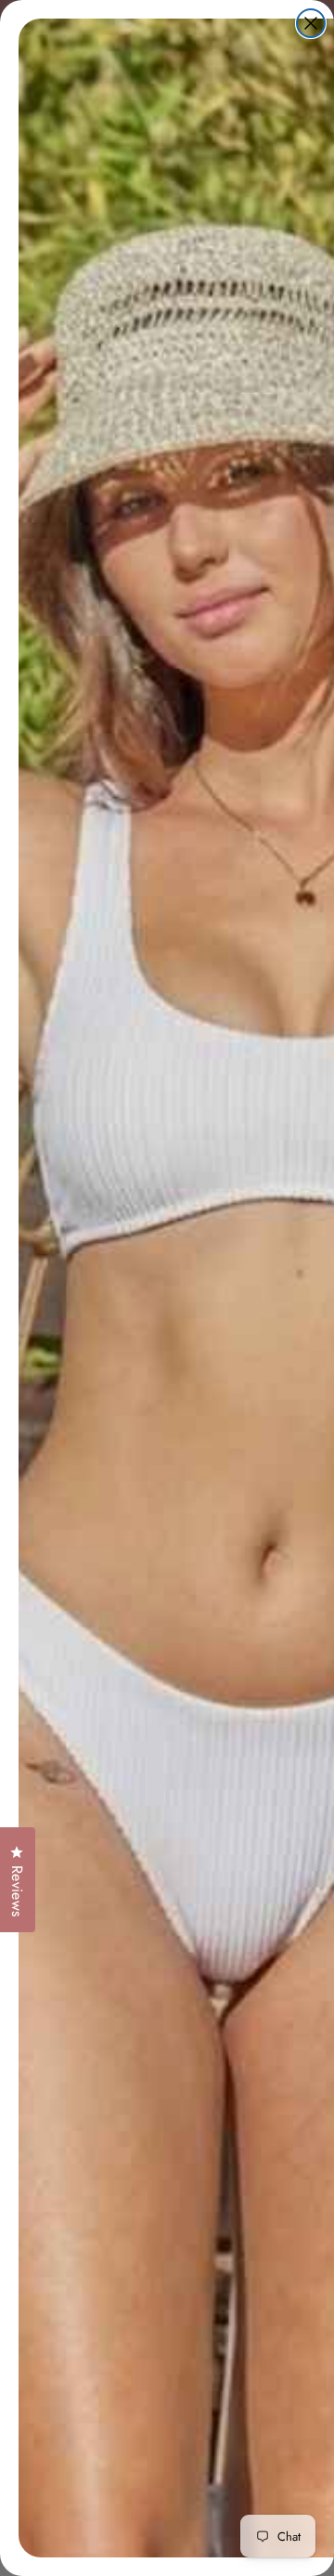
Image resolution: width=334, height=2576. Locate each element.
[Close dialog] (311, 23)
